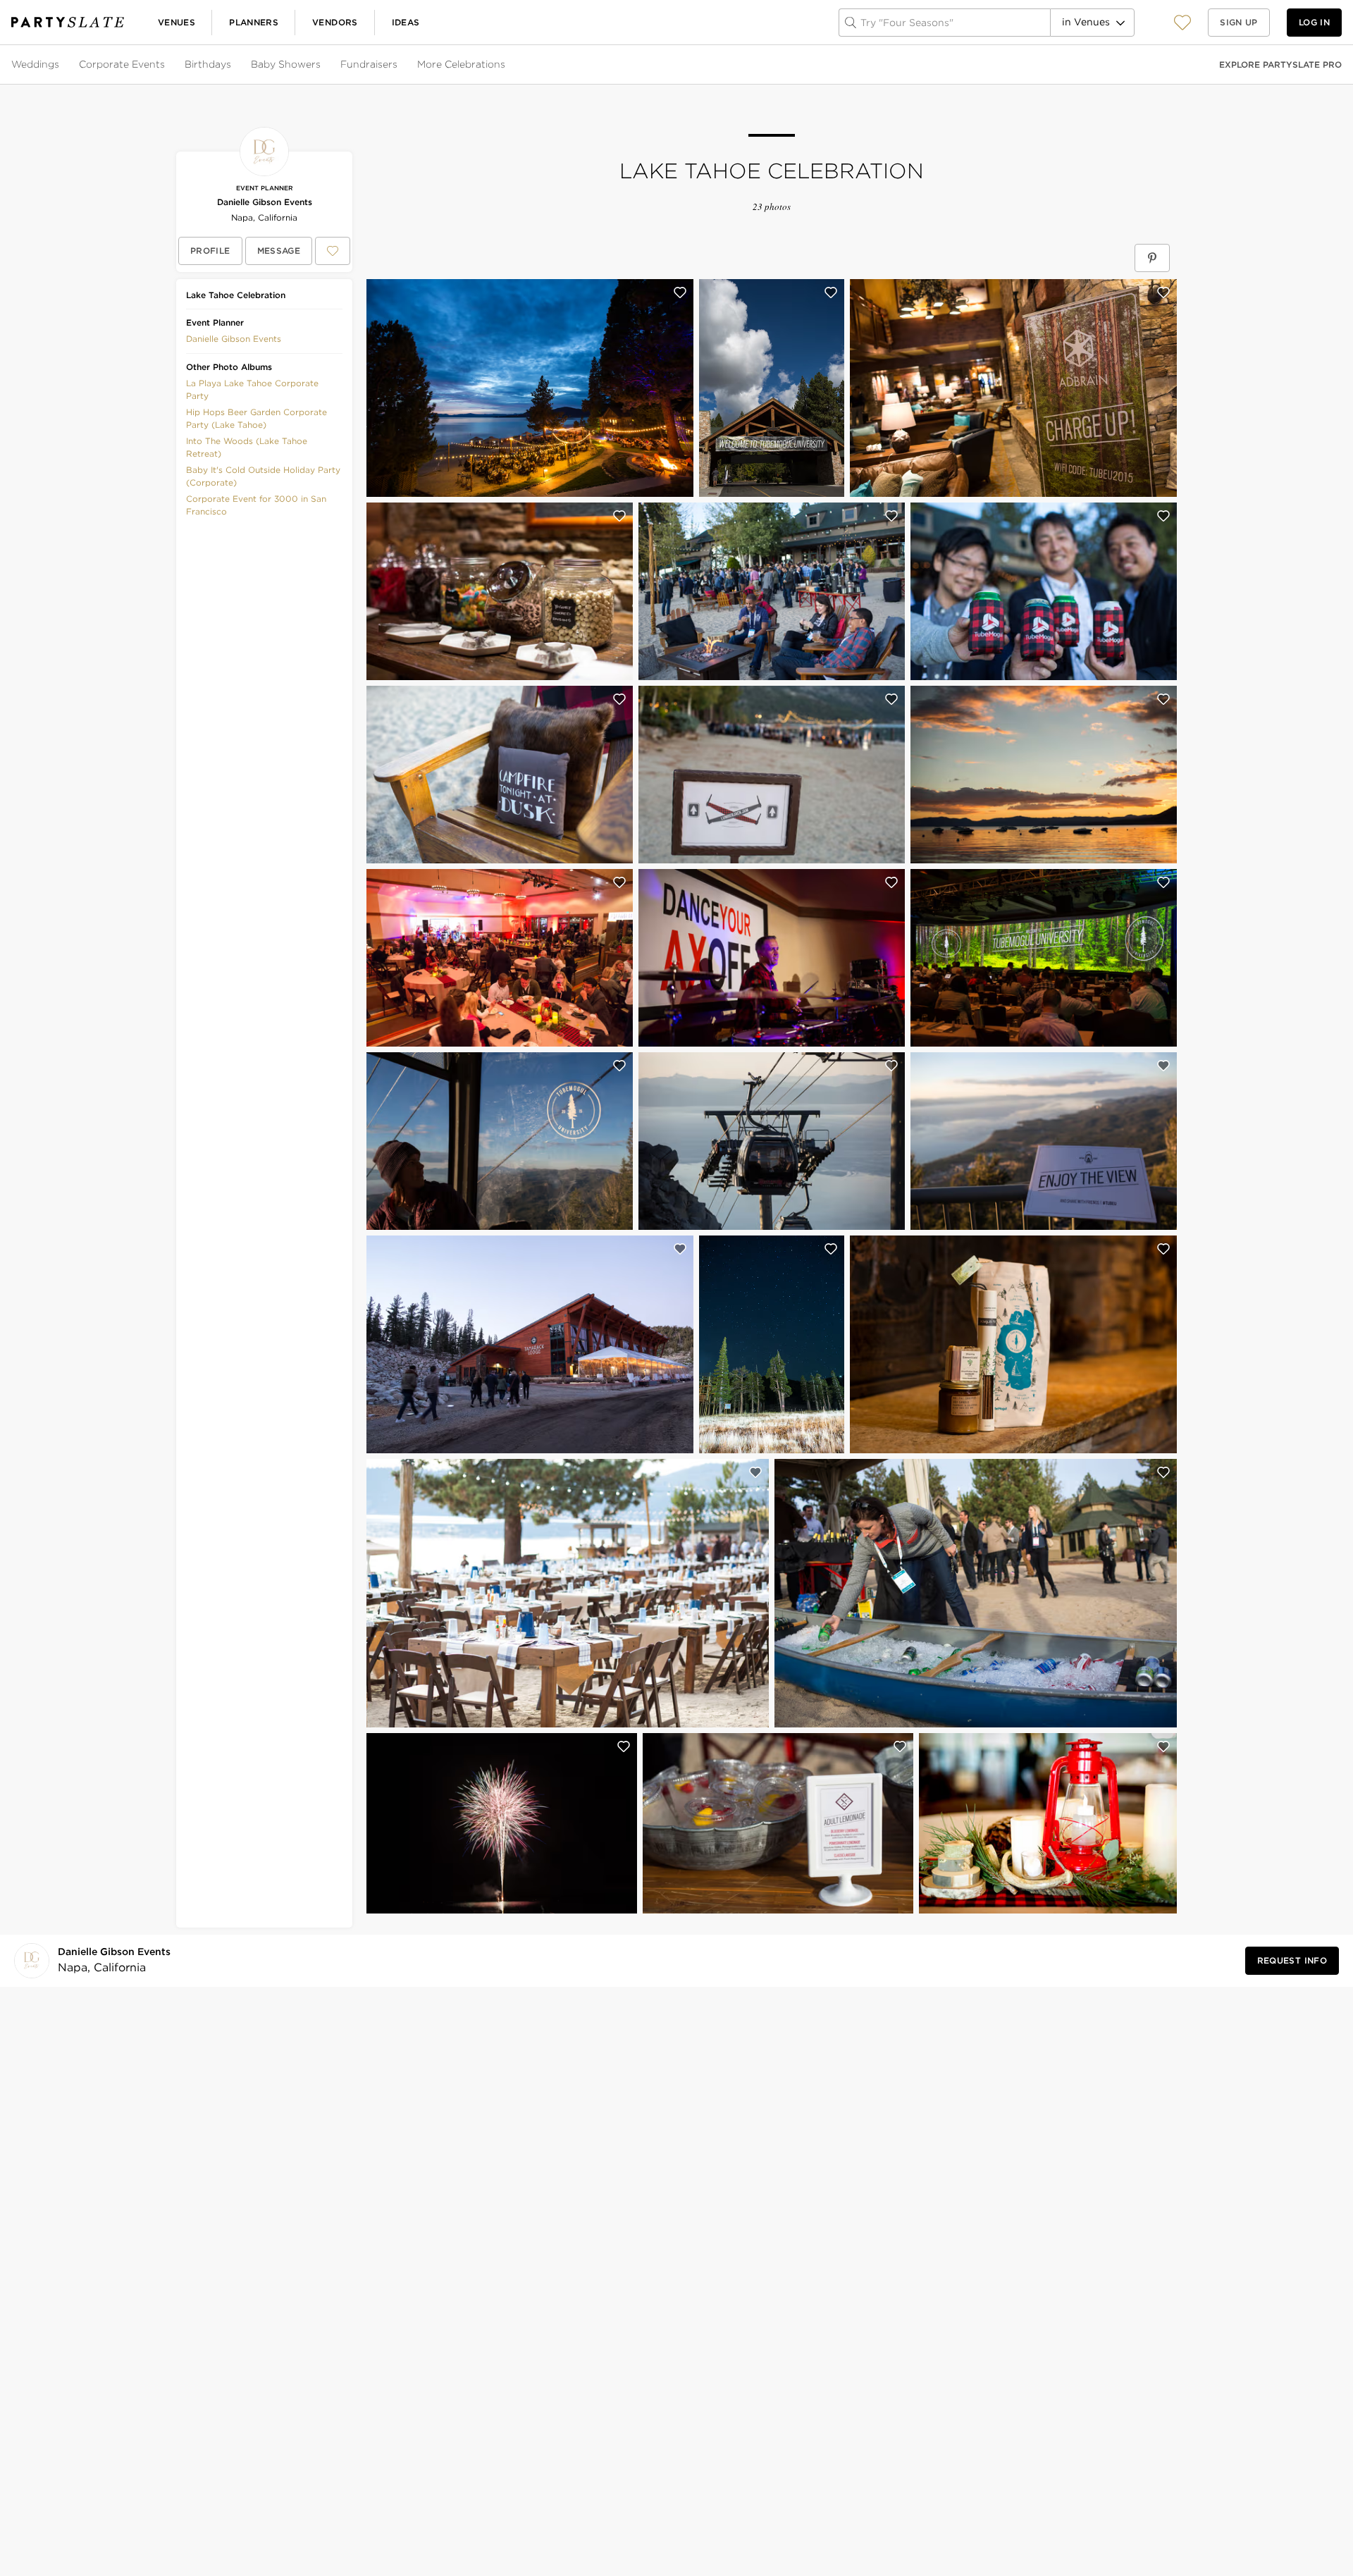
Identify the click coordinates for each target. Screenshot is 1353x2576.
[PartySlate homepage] (68, 22)
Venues (177, 22)
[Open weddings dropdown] (61, 65)
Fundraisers (369, 64)
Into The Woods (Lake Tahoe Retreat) (247, 447)
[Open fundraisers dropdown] (399, 65)
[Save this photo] (680, 292)
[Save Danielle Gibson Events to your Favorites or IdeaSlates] (333, 251)
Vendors (335, 22)
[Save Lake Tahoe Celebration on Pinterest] (1152, 258)
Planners (254, 22)
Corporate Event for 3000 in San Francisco (256, 505)
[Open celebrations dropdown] (507, 65)
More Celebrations (461, 64)
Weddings (35, 64)
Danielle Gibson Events (265, 202)
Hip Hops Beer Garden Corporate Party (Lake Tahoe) (257, 418)
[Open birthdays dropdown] (233, 65)
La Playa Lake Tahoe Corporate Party (252, 389)
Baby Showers (286, 64)
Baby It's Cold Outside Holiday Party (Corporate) (263, 476)
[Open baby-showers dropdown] (322, 65)
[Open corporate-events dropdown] (166, 65)
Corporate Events (122, 64)
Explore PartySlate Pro (1280, 64)
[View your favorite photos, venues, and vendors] (1182, 23)
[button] (1182, 22)
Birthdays (208, 64)
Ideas (406, 22)
